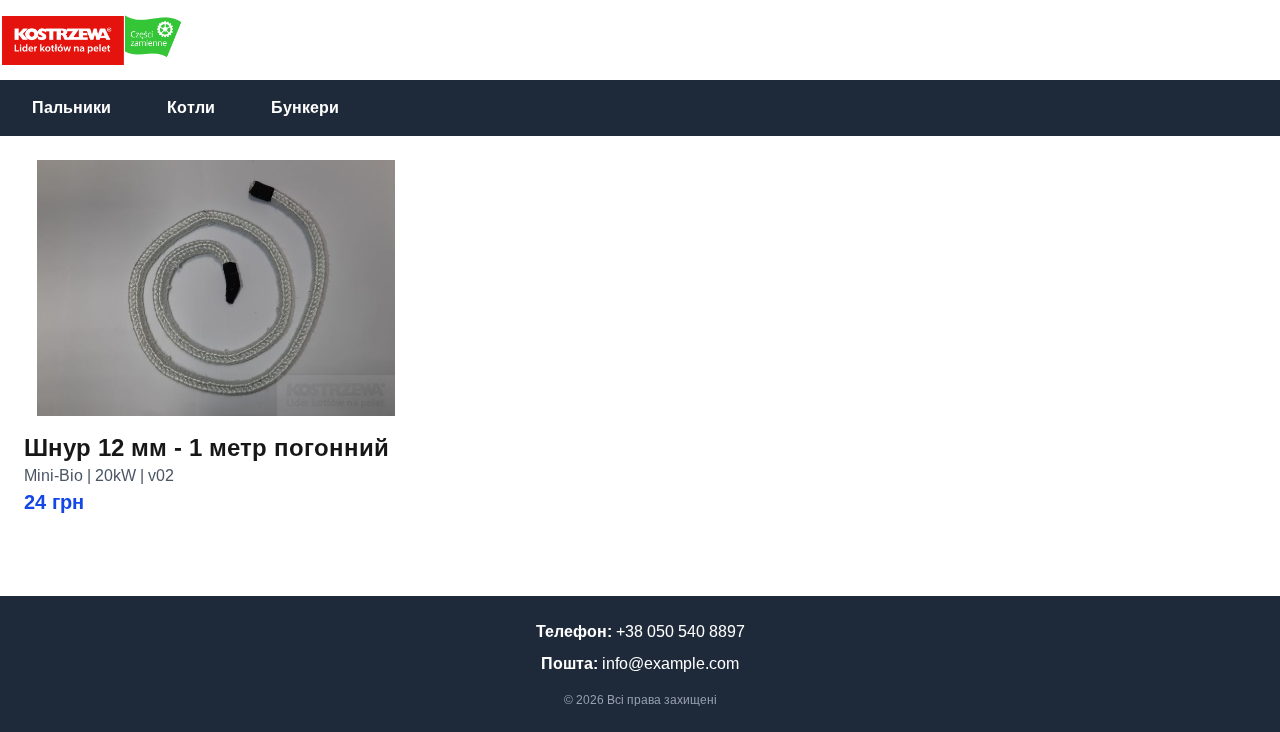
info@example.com (670, 663)
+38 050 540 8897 (680, 631)
